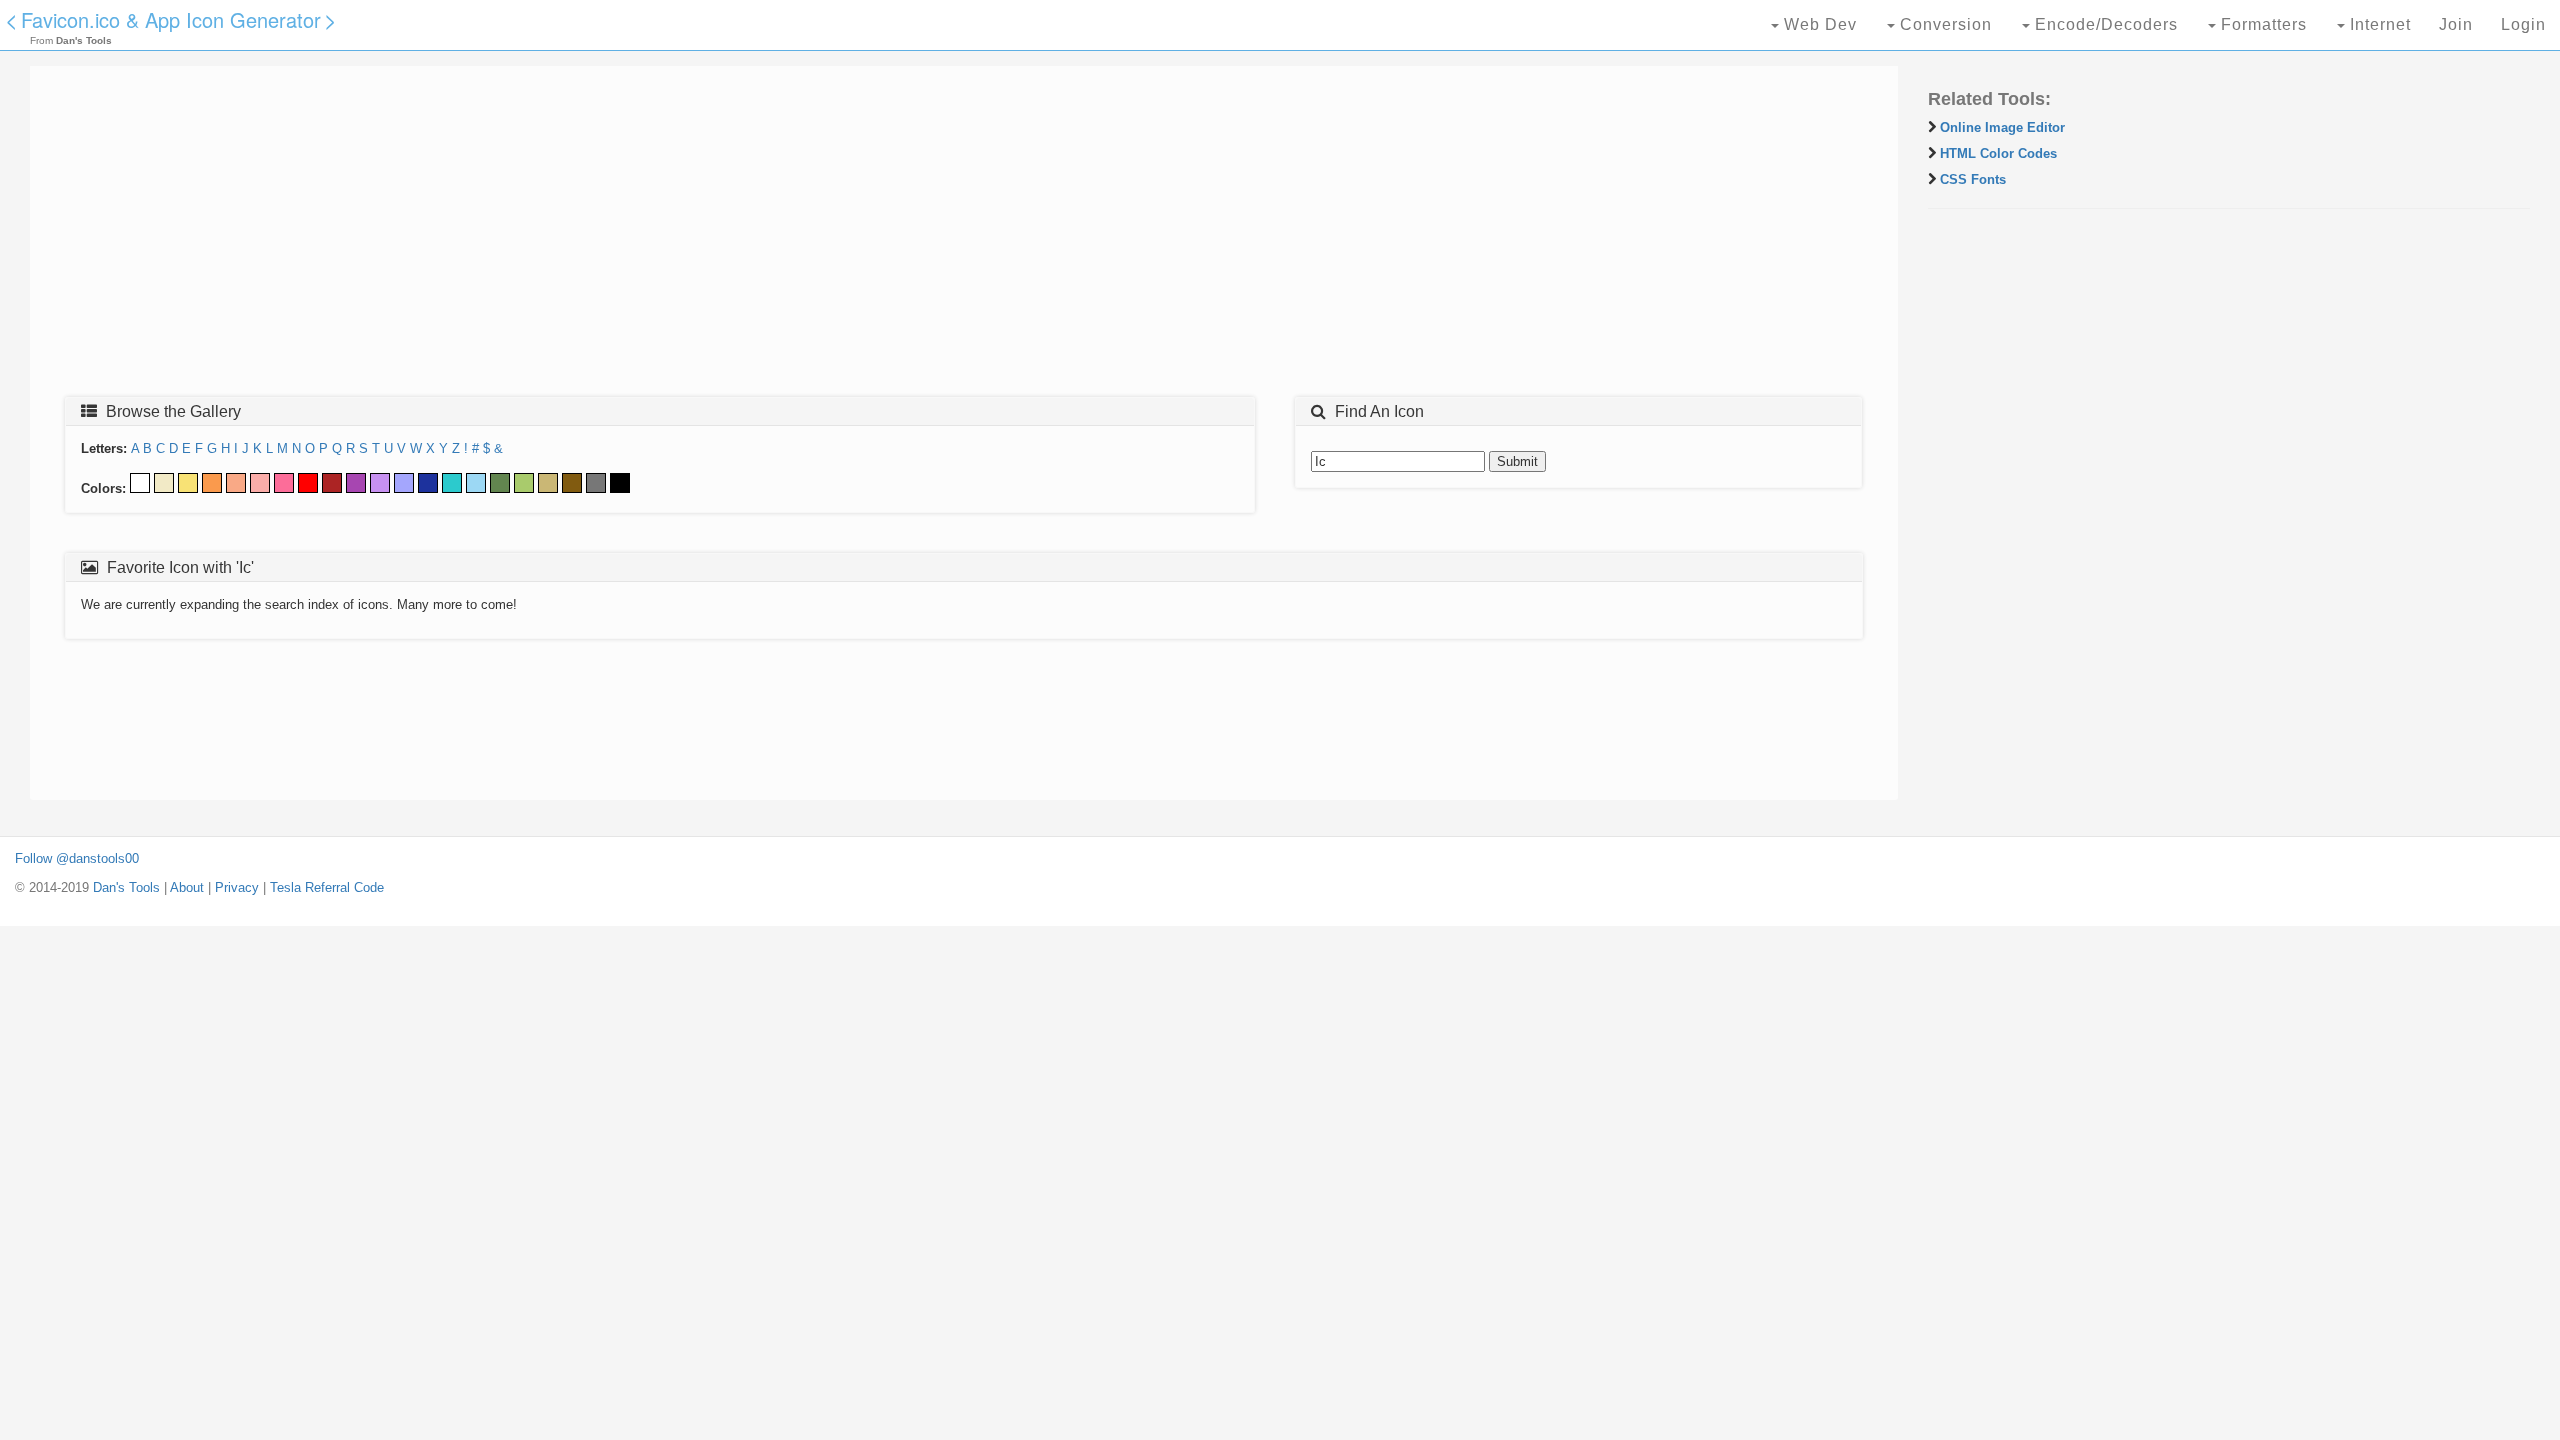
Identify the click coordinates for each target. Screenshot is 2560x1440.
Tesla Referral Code (327, 887)
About (187, 887)
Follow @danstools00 (77, 858)
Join (2456, 24)
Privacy (237, 887)
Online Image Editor (2002, 127)
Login (2523, 24)
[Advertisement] (645, 237)
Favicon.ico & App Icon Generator (171, 19)
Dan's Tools (126, 887)
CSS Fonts (1973, 179)
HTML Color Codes (1998, 153)
